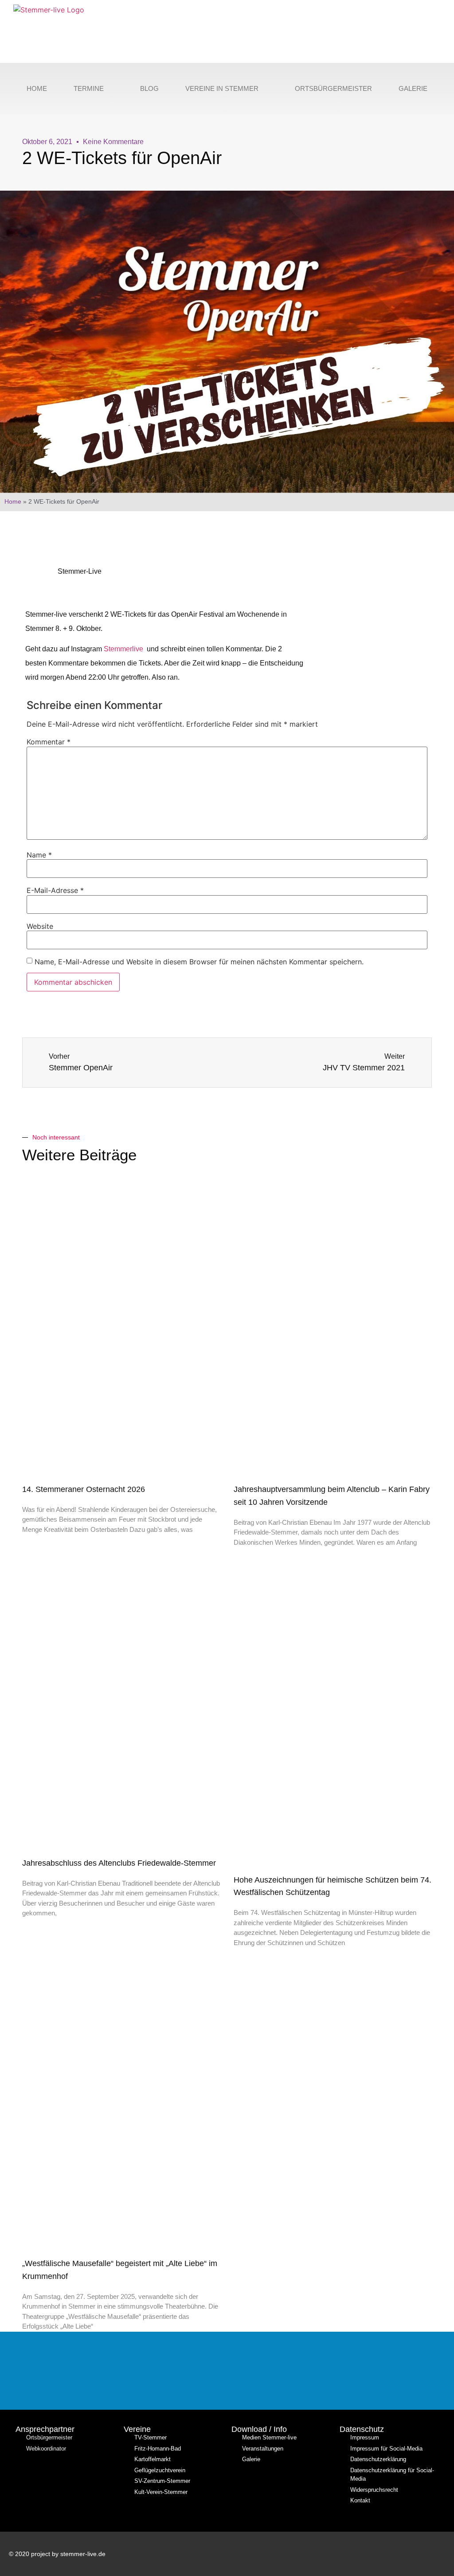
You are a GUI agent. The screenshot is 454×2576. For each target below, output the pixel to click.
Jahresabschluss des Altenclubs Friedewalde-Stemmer (119, 1863)
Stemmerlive (124, 649)
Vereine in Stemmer (222, 88)
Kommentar (49, 742)
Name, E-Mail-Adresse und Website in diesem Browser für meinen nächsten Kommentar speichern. (199, 962)
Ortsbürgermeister (333, 88)
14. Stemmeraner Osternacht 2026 (84, 1489)
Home (37, 88)
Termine (89, 88)
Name (39, 855)
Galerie (413, 88)
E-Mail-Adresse (55, 890)
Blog (149, 88)
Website (40, 926)
